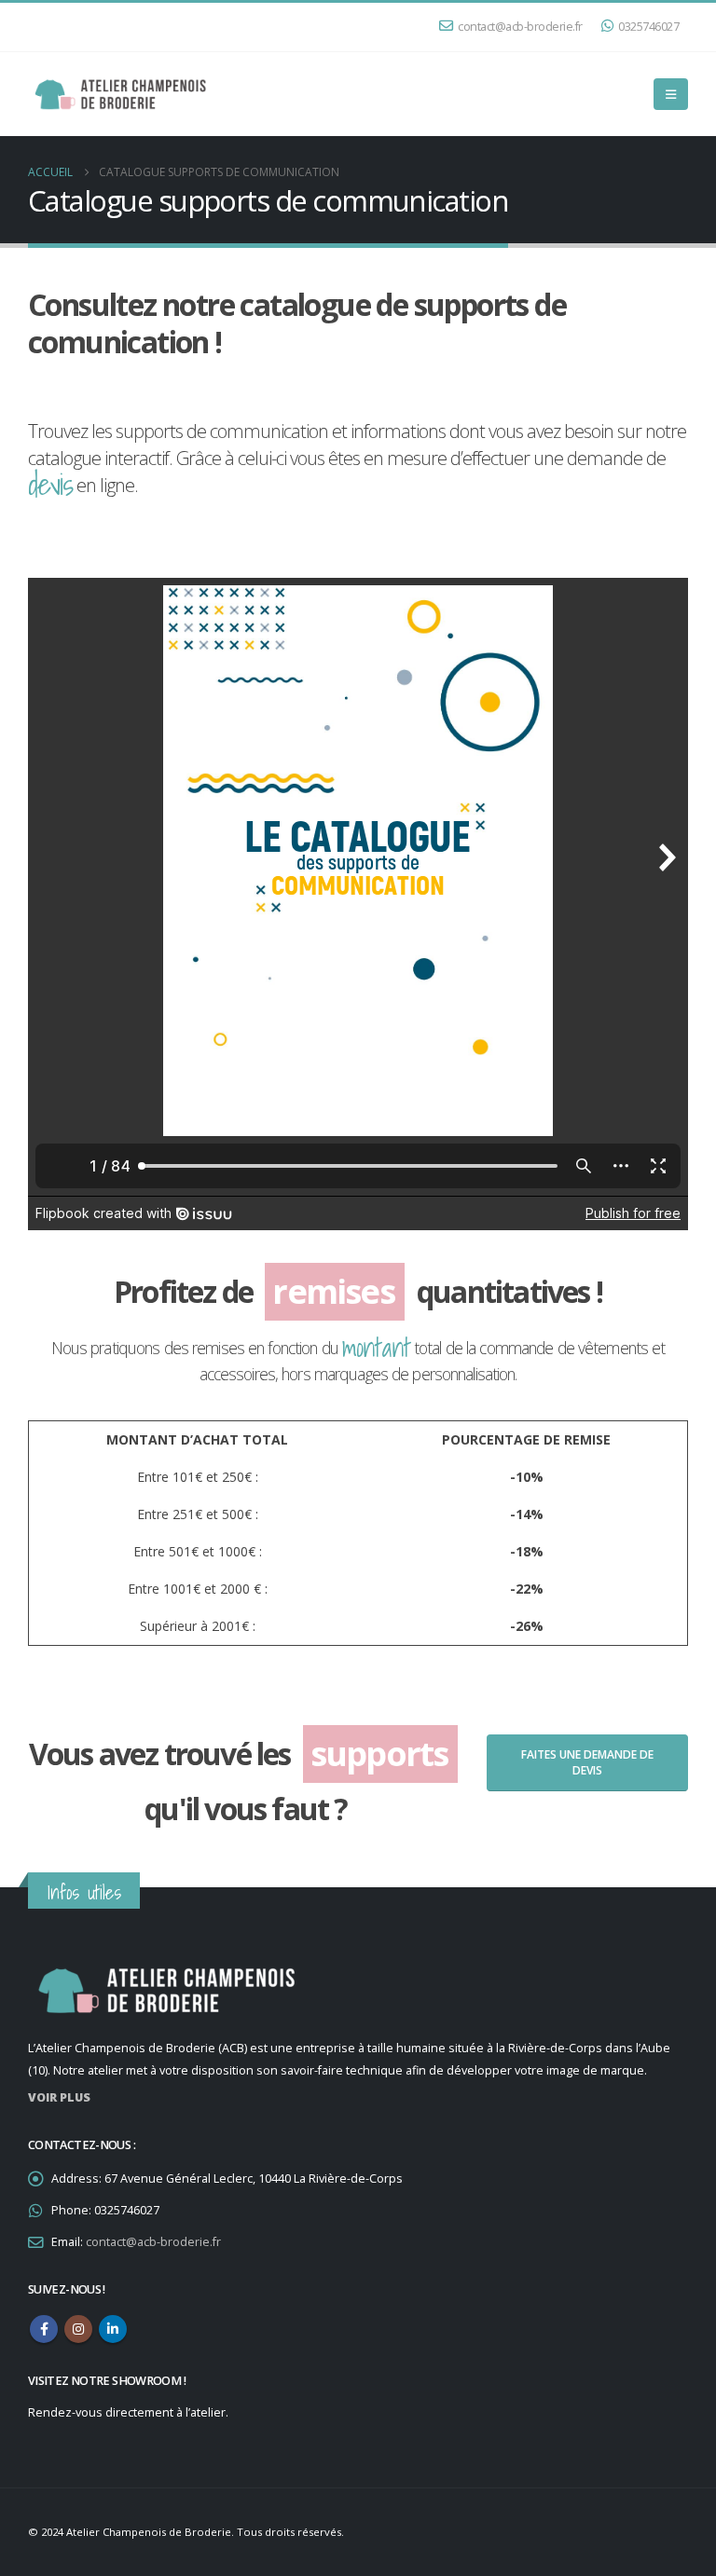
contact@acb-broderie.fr (520, 27)
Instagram (78, 2329)
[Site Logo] (121, 94)
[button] (671, 94)
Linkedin (113, 2329)
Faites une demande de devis (587, 1762)
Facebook (44, 2329)
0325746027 (648, 27)
